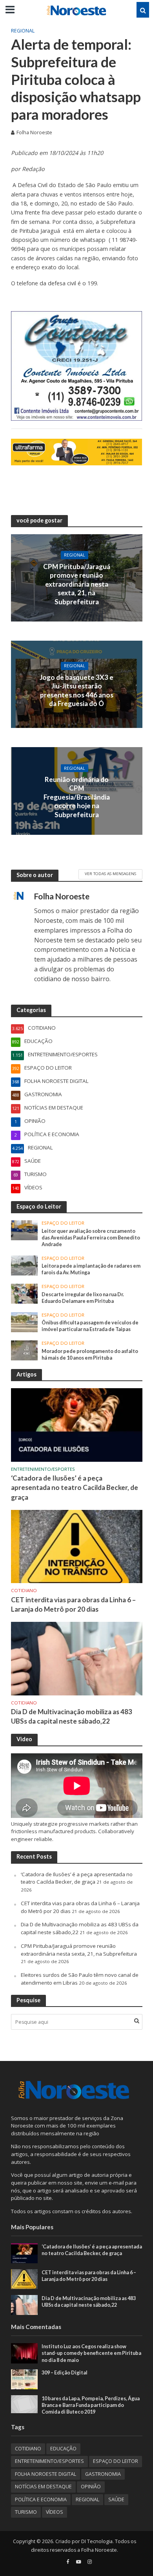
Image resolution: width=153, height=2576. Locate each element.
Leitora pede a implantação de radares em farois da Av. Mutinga (91, 1269)
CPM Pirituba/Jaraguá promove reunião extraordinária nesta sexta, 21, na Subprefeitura (77, 584)
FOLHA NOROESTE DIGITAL (46, 2474)
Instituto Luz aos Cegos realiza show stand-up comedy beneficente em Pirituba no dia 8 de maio (91, 2353)
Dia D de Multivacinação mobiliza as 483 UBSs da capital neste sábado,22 (72, 1716)
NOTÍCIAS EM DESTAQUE (43, 2487)
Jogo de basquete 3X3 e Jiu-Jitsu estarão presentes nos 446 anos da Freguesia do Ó (76, 690)
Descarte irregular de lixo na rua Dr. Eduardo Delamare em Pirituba (83, 1298)
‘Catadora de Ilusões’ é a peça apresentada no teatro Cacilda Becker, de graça (75, 1487)
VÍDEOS (55, 2512)
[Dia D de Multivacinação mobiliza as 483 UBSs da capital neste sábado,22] (77, 1658)
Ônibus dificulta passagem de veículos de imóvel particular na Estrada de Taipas (90, 1326)
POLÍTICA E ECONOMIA (41, 2499)
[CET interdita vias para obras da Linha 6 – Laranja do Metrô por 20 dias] (77, 1546)
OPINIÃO (91, 2487)
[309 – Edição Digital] (25, 2379)
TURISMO (26, 2512)
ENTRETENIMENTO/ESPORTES (43, 1469)
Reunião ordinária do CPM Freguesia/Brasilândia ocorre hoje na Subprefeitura (77, 797)
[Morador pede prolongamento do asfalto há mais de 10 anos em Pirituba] (25, 1350)
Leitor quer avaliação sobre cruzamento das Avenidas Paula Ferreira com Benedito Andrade (91, 1238)
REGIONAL (23, 31)
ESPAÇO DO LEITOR (63, 1223)
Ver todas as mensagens (110, 874)
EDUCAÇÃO (63, 2449)
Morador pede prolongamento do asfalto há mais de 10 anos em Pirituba (90, 1355)
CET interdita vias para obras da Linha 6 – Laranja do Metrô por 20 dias (73, 1604)
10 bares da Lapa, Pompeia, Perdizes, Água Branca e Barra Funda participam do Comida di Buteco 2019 (91, 2405)
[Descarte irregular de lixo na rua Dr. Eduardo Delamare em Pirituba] (25, 1293)
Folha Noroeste (34, 132)
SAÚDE (116, 2499)
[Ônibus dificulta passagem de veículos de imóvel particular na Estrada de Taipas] (25, 1322)
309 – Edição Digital (65, 2373)
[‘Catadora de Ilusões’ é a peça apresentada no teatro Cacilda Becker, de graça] (77, 1425)
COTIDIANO (24, 1591)
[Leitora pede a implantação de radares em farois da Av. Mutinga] (25, 1265)
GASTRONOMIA (103, 2474)
